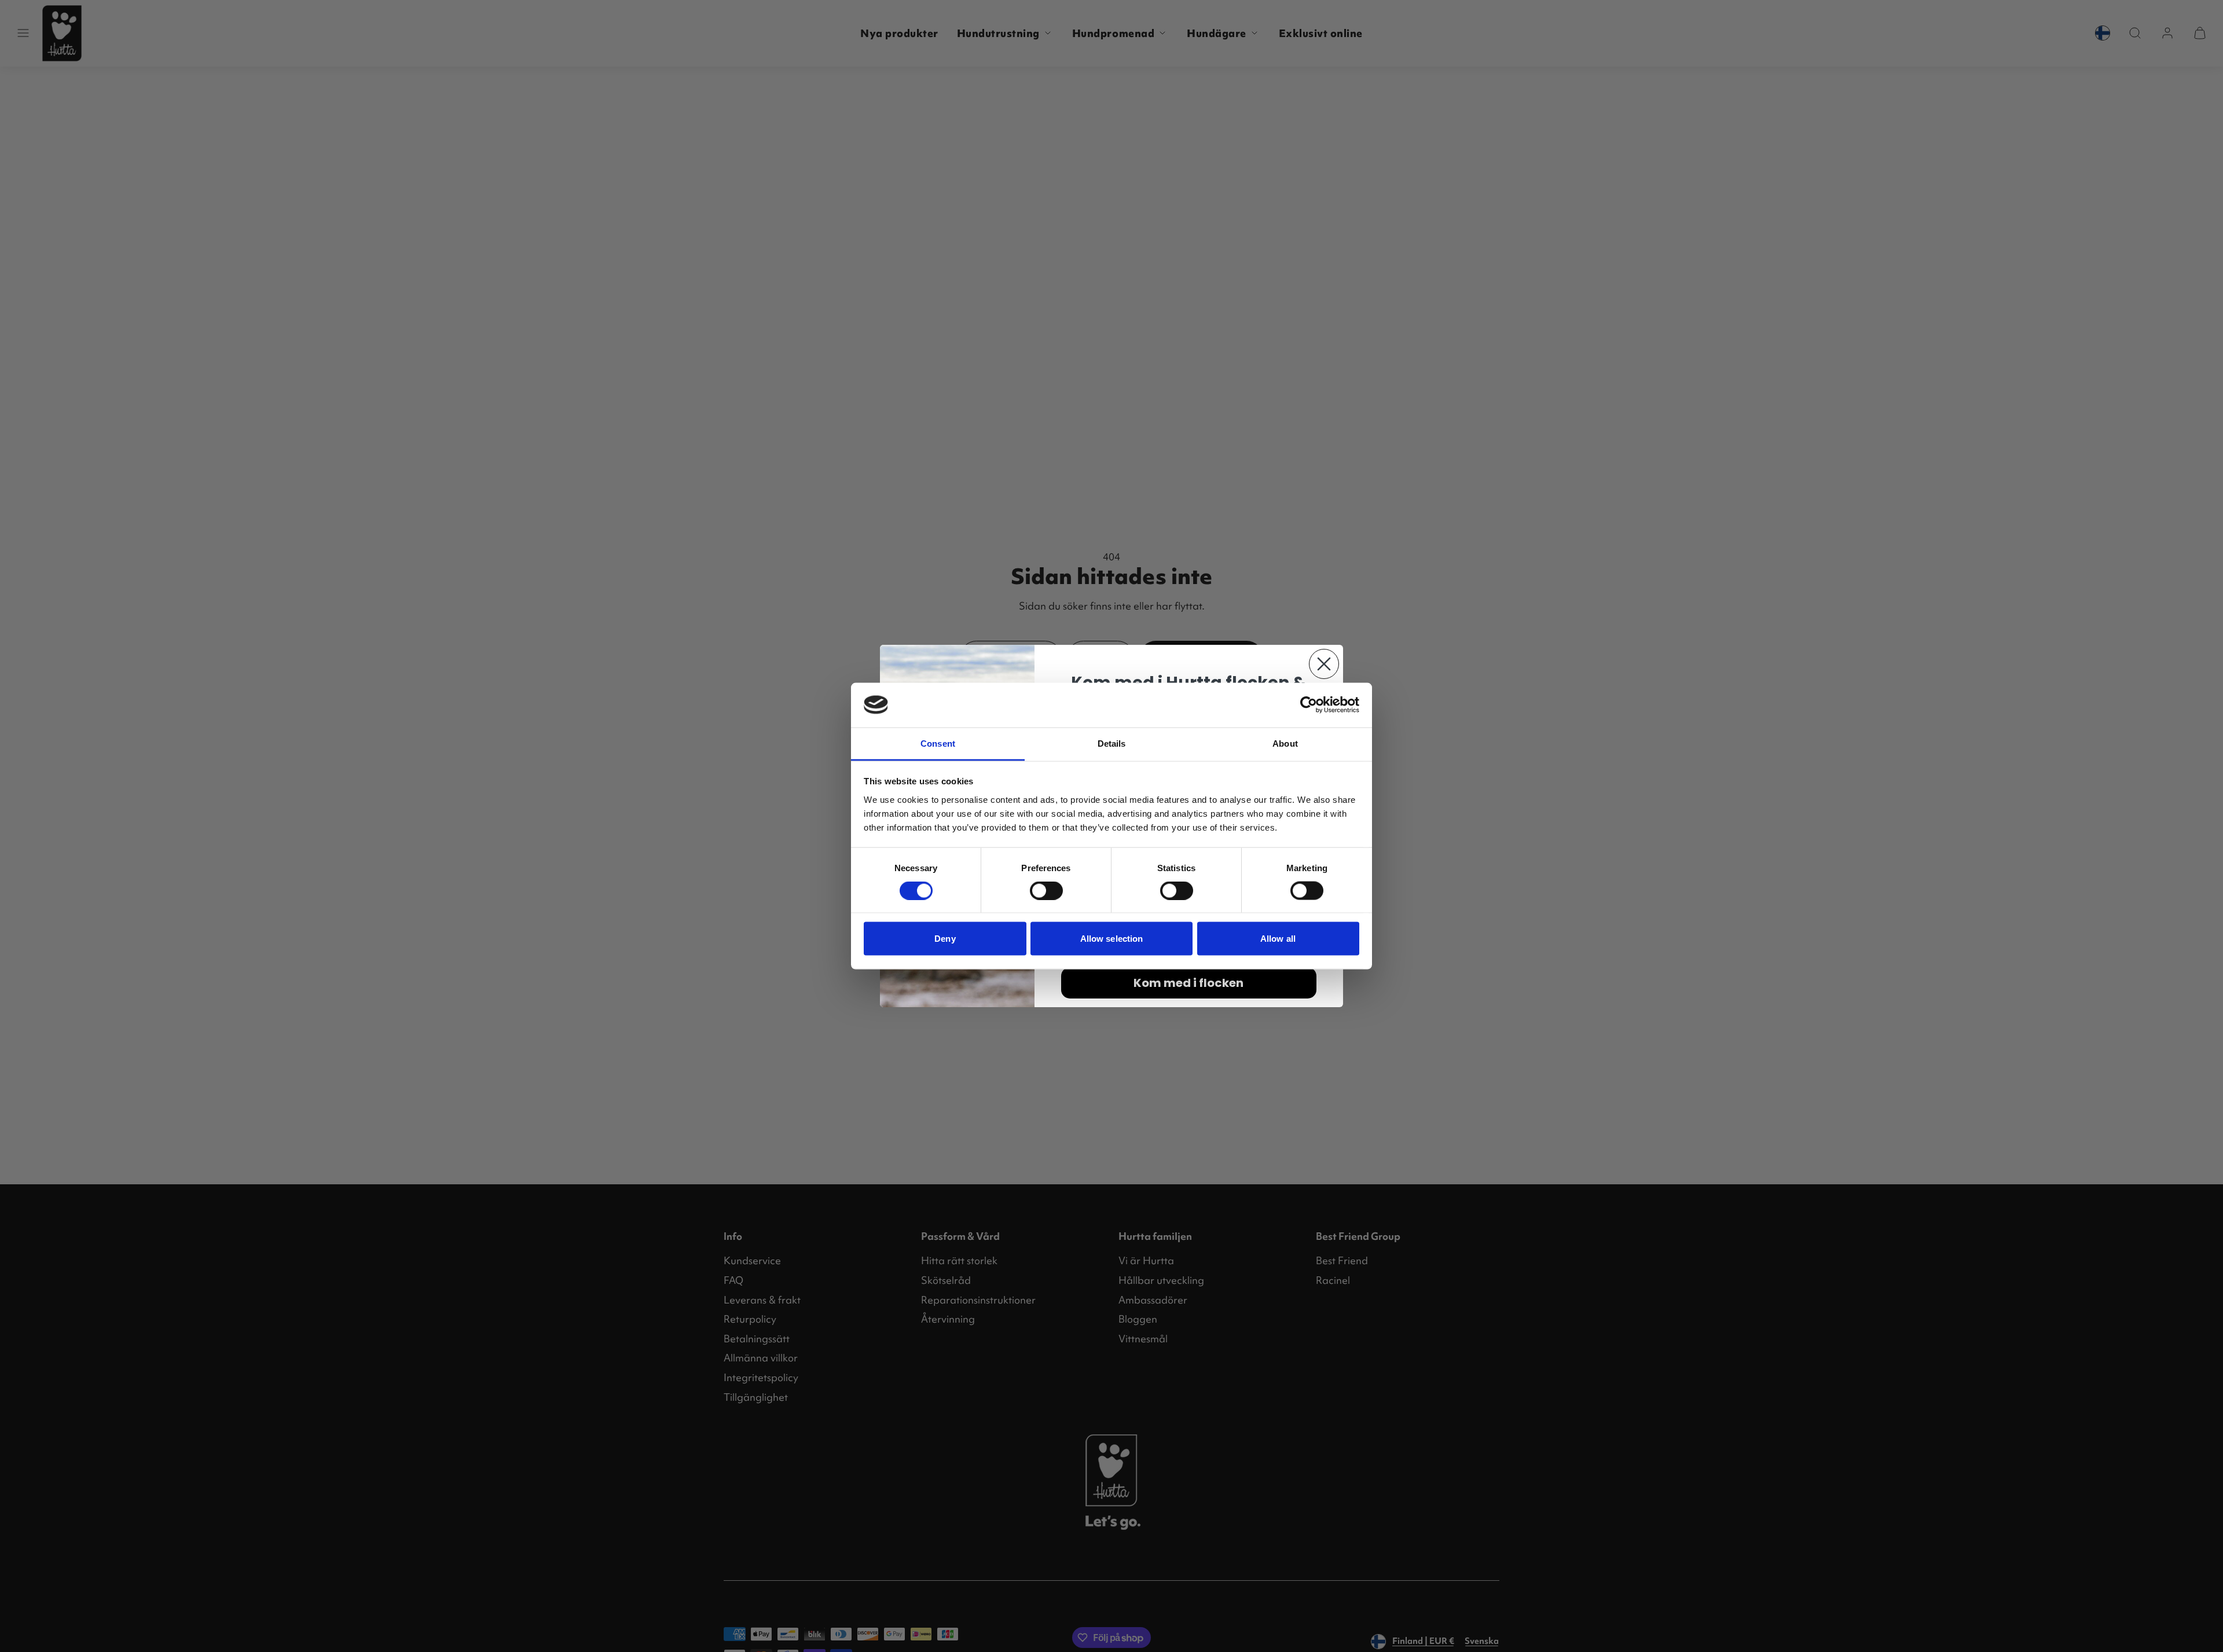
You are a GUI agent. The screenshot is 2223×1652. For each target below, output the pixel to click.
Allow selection (1112, 939)
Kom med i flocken (1188, 983)
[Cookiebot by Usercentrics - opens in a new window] (1309, 705)
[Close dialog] (1324, 664)
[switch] (1046, 891)
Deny (945, 939)
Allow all (1278, 939)
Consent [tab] (938, 743)
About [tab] (1285, 743)
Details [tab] (1112, 743)
